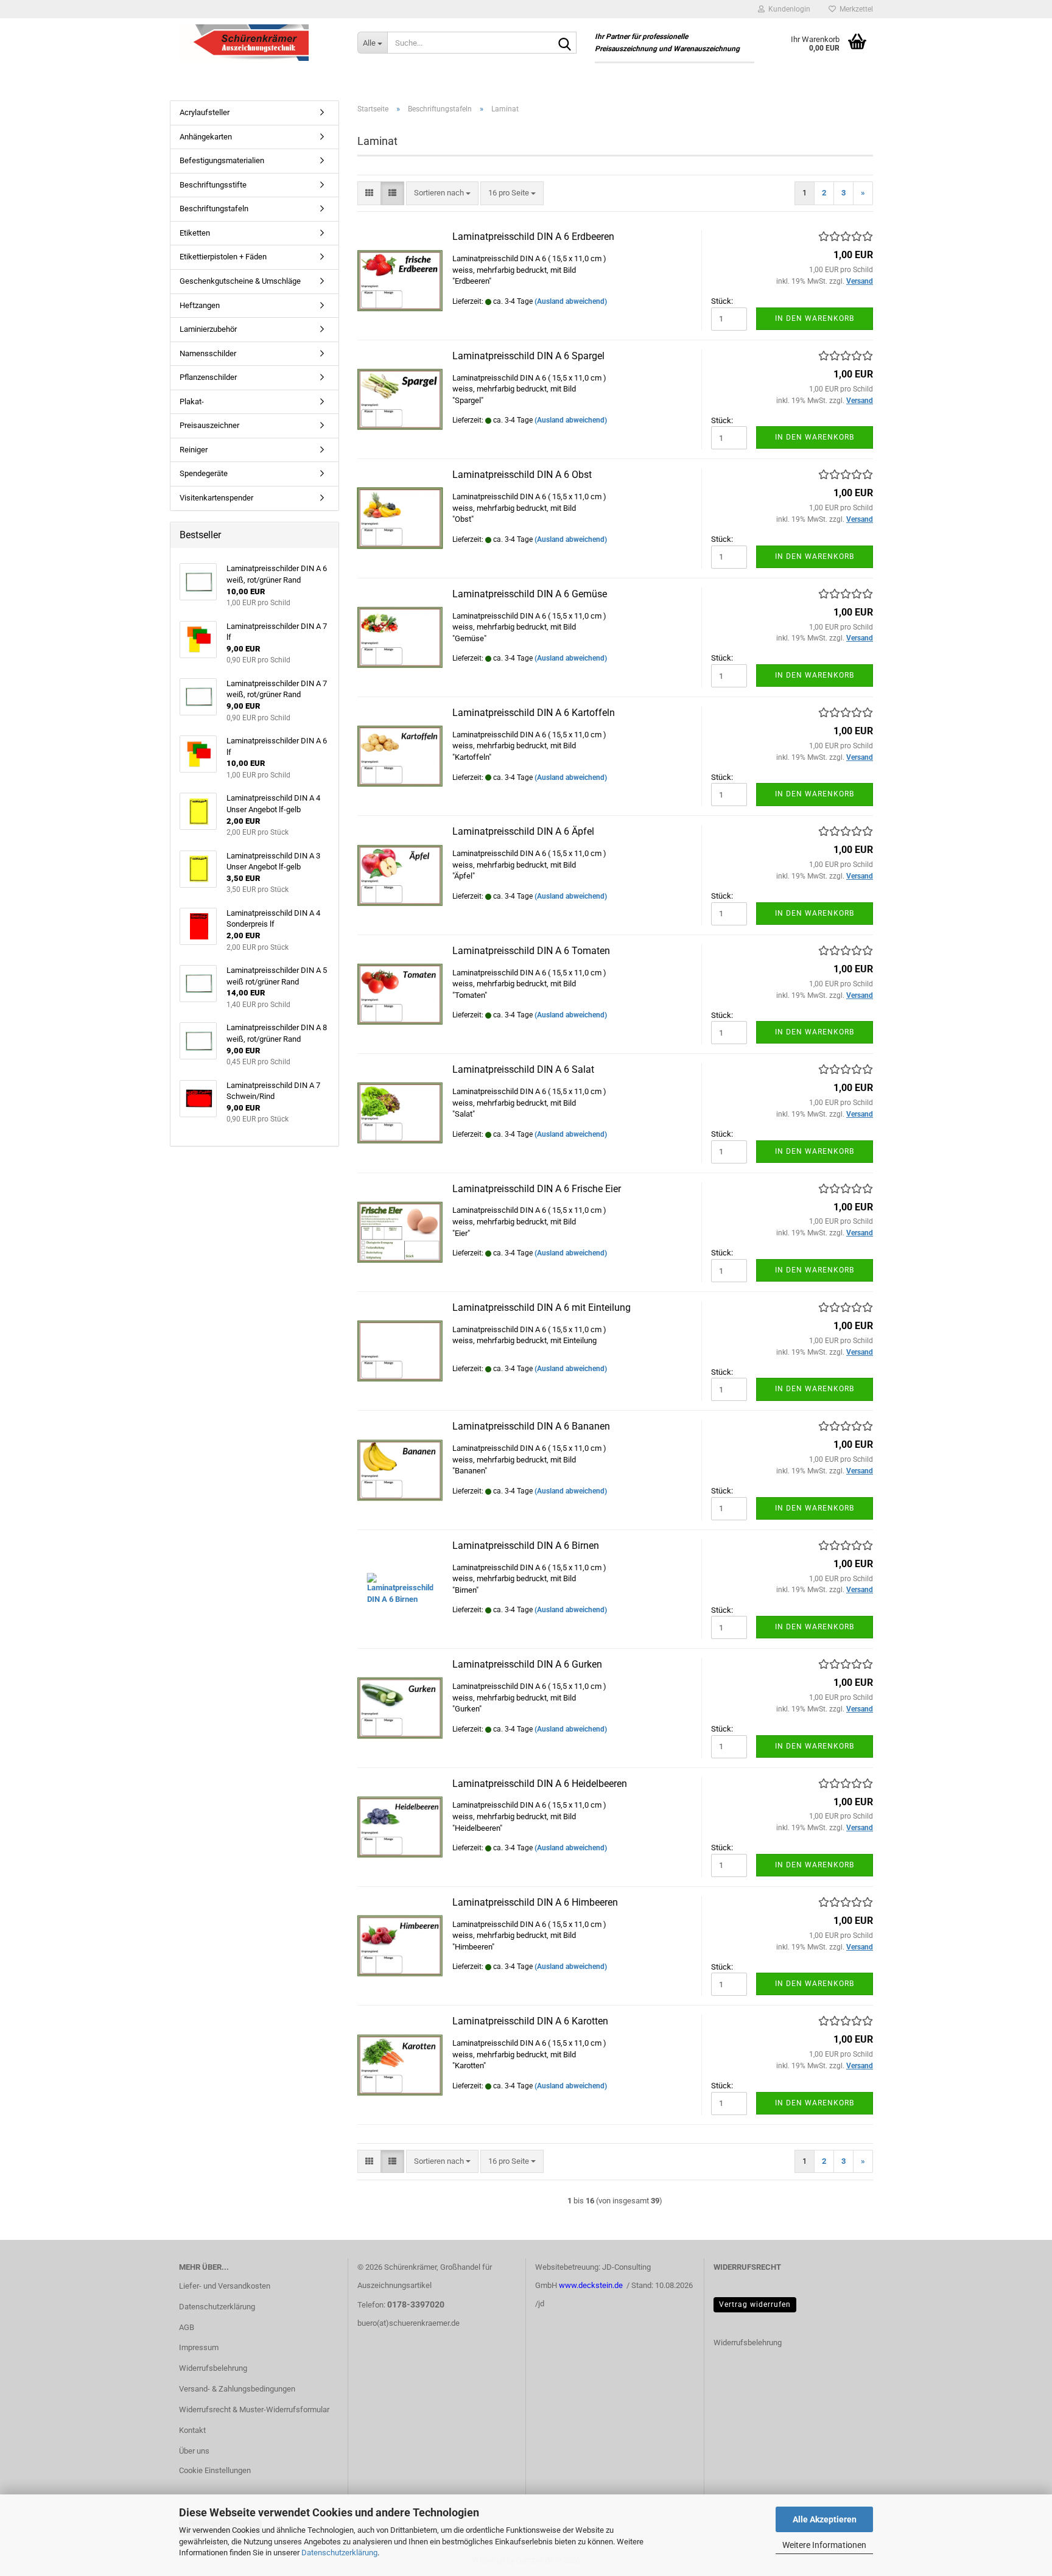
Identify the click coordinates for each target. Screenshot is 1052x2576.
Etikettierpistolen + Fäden (223, 257)
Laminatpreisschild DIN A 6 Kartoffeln (534, 713)
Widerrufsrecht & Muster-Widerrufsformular (254, 2409)
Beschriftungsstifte (213, 185)
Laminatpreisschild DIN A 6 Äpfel (523, 831)
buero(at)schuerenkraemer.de (409, 2323)
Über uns (194, 2451)
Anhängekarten (206, 137)
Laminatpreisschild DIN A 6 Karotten (530, 2021)
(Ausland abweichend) (571, 301)
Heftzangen (200, 305)
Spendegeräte (204, 473)
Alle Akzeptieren (825, 2519)
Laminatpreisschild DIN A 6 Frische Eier (537, 1189)
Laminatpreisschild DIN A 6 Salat (523, 1069)
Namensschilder (208, 353)
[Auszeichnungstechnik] (259, 43)
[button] (369, 193)
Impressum (199, 2347)
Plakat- (192, 402)
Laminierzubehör (208, 329)
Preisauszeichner (209, 425)
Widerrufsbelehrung (213, 2368)
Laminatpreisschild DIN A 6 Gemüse (530, 594)
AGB (187, 2327)
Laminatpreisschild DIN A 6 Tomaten (531, 951)
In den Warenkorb (815, 318)
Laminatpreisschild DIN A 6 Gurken (527, 1664)
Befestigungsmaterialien (222, 160)
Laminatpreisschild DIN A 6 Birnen (526, 1546)
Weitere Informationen (824, 2545)
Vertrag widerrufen (755, 2304)
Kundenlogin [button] (787, 9)
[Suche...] (565, 43)
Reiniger (194, 450)
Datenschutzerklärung (339, 2553)
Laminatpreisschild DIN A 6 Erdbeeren (533, 237)
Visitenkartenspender (216, 498)
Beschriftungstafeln (214, 209)
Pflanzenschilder (208, 377)
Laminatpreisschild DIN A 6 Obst (522, 475)
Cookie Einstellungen (215, 2470)
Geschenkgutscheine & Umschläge (240, 281)
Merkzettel (854, 9)
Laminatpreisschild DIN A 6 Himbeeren (535, 1902)
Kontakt (192, 2430)
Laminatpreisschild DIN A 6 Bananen (531, 1426)
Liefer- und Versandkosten (225, 2286)
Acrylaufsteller (205, 112)
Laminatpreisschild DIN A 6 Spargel (528, 356)
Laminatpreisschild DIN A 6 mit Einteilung (542, 1307)
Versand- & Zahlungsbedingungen (237, 2389)
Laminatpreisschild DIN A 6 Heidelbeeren (540, 1784)
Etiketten (195, 233)
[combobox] (442, 193)
